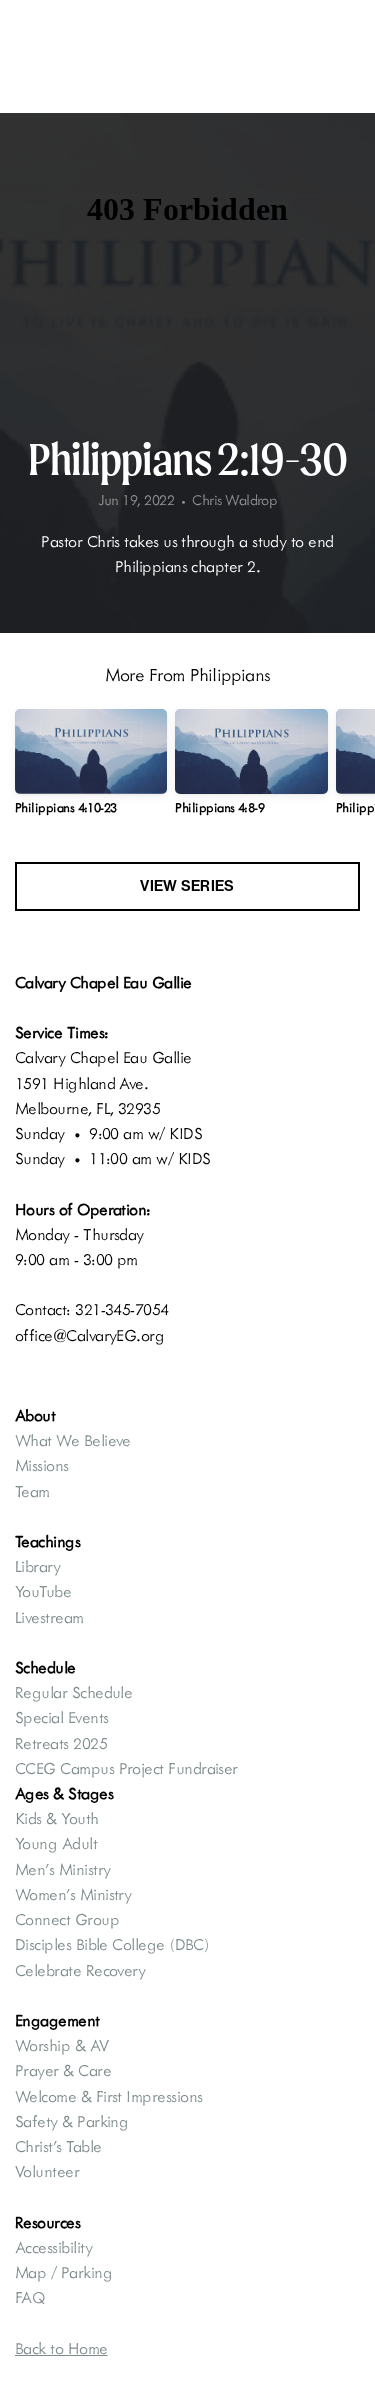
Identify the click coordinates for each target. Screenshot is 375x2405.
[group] (91, 770)
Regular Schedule (73, 1692)
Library (37, 1566)
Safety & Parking (71, 2121)
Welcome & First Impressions (108, 2096)
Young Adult (56, 1843)
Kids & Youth (59, 1818)
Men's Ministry (62, 1869)
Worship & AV (64, 2045)
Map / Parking (65, 2272)
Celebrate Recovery (80, 1970)
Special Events (61, 1717)
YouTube (43, 1591)
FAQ (29, 2297)
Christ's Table (58, 2146)
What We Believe (75, 1440)
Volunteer (47, 2171)
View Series (187, 886)
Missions (42, 1465)
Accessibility (53, 2247)
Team (32, 1491)
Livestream (49, 1617)
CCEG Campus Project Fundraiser (126, 1768)
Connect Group (67, 1919)
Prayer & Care (63, 2070)
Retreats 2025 (61, 1743)
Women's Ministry (73, 1894)
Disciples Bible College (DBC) (114, 1944)
